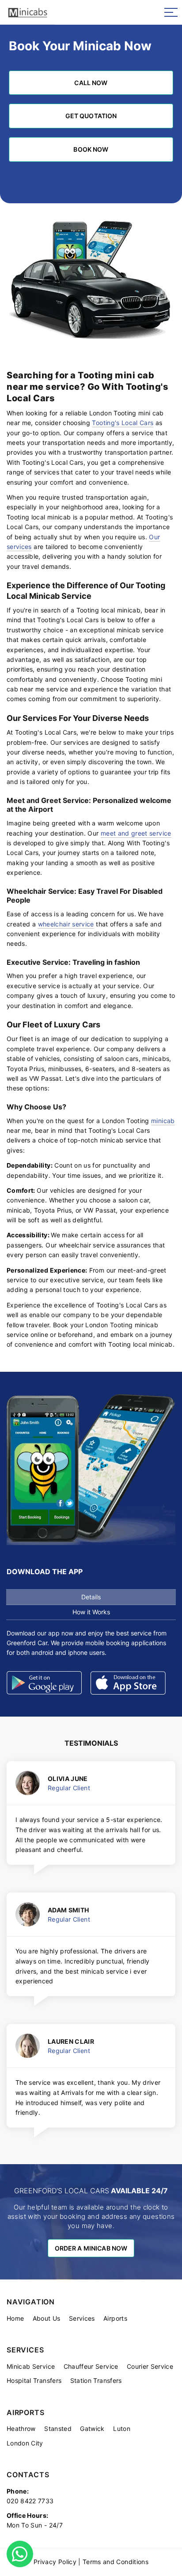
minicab (163, 1121)
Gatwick (92, 2429)
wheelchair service (66, 924)
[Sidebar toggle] (171, 12)
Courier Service (150, 2366)
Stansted (58, 2429)
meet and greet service (136, 833)
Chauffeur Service (91, 2366)
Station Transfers (96, 2380)
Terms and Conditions (116, 2562)
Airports (115, 2318)
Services (82, 2318)
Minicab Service (31, 2366)
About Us (47, 2318)
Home (15, 2318)
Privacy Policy (55, 2562)
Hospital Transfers (34, 2380)
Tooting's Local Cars (123, 423)
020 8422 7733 (30, 2501)
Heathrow (21, 2429)
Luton (122, 2429)
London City (25, 2443)
